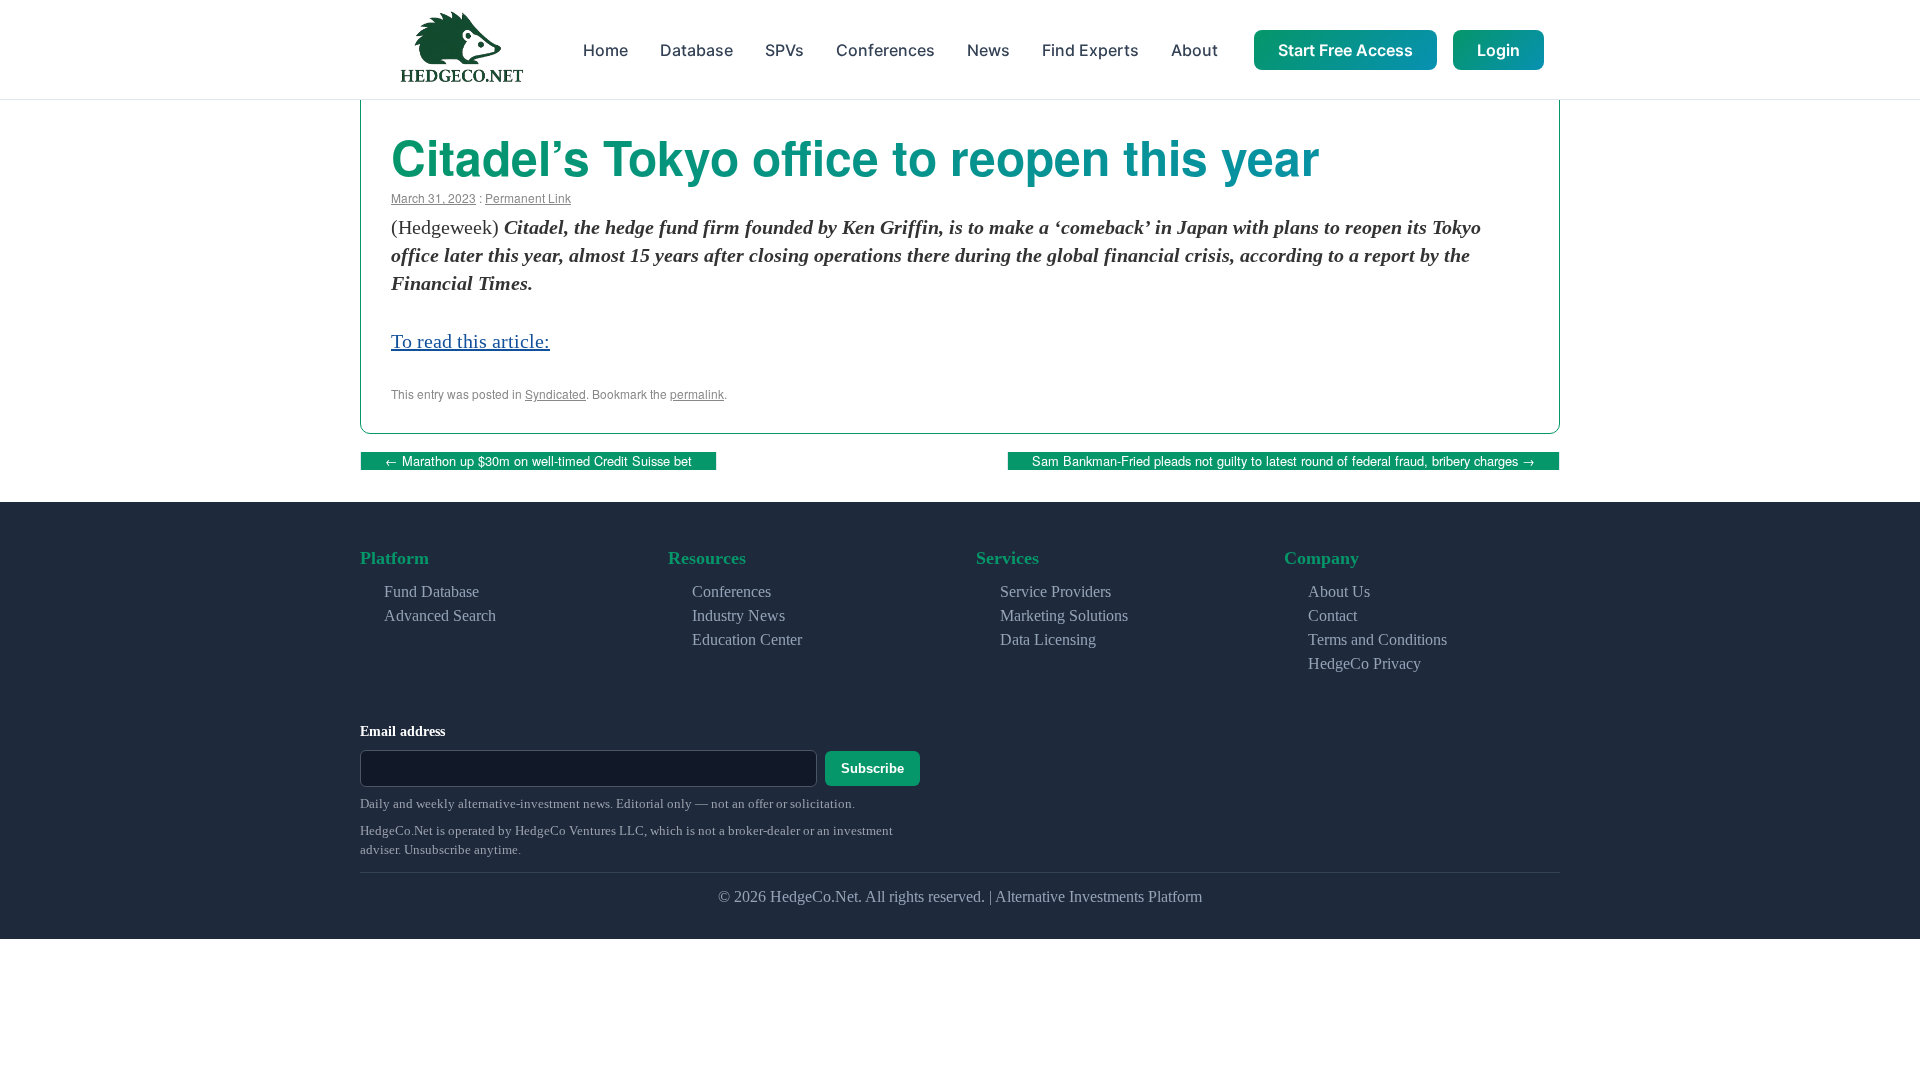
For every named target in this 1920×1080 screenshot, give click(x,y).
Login (1498, 50)
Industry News (738, 615)
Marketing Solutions (1064, 615)
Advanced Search (440, 615)
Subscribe (872, 768)
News (988, 50)
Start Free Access (1345, 50)
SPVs (784, 50)
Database (696, 50)
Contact (1332, 615)
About (1194, 50)
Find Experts (1090, 50)
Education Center (747, 639)
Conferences (885, 50)
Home (605, 50)
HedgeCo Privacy (1364, 663)
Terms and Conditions (1377, 639)
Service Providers (1055, 591)
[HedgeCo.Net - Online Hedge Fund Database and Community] (461, 49)
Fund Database (431, 591)
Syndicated (555, 393)
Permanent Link (528, 197)
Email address (402, 731)
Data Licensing (1048, 639)
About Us (1339, 591)
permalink (697, 393)
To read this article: (470, 341)
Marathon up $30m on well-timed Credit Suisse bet (538, 460)
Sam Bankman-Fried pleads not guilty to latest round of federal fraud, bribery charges (1283, 460)
